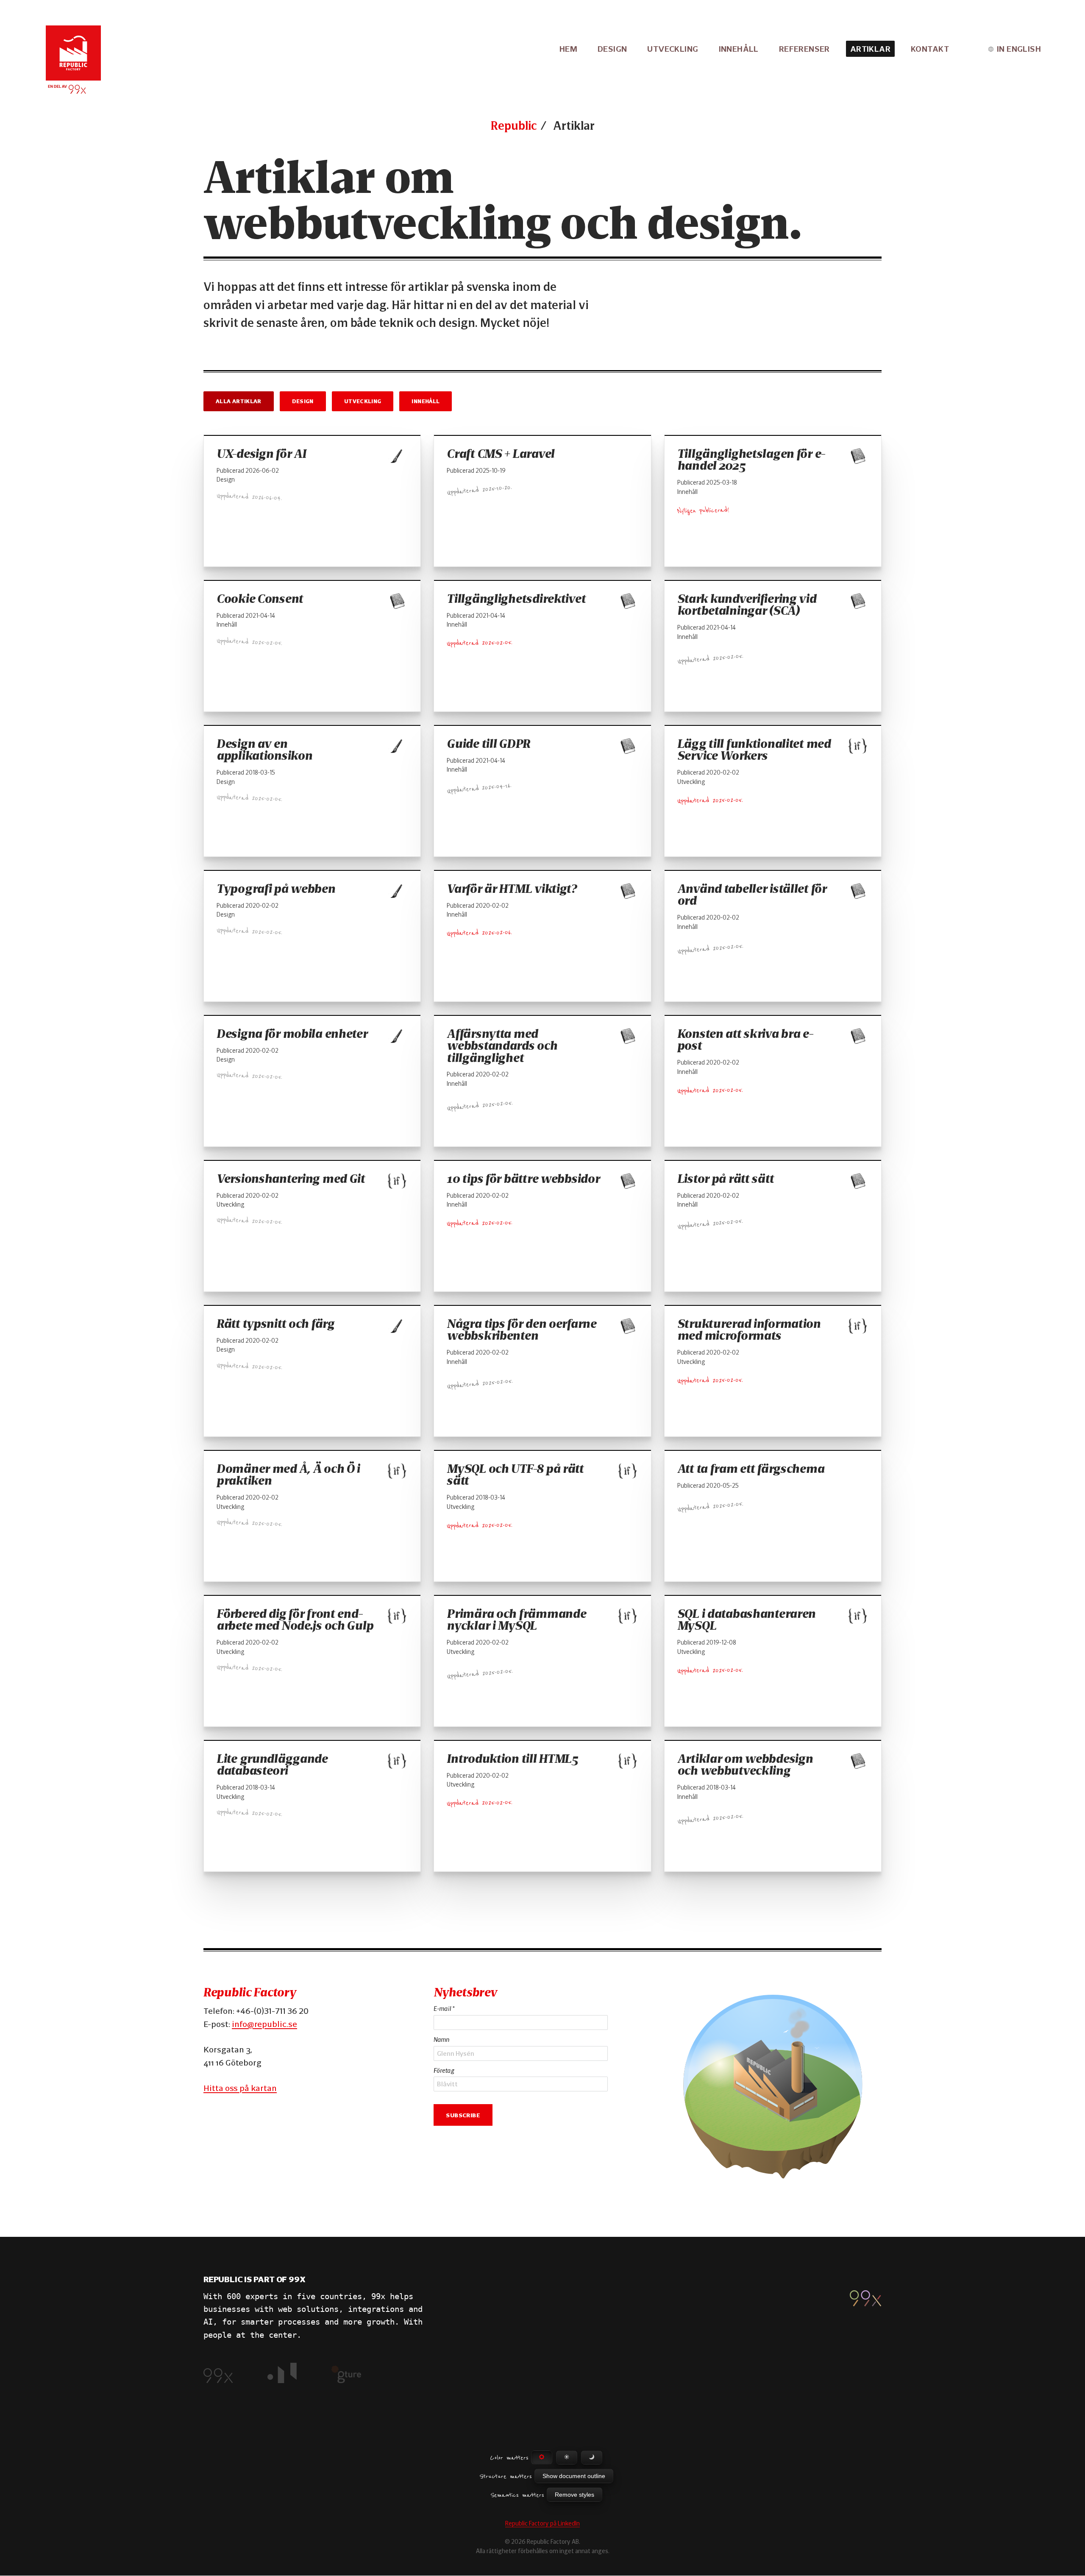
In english (1019, 49)
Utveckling (673, 49)
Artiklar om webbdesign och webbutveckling (745, 1765)
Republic (514, 125)
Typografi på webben (276, 889)
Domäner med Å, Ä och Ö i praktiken (288, 1475)
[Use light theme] (567, 2458)
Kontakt (930, 49)
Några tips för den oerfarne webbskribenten (521, 1330)
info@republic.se (264, 2024)
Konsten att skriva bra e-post (745, 1040)
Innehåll (739, 49)
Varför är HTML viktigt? (512, 889)
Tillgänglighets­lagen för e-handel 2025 (751, 460)
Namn (441, 2040)
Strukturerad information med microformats (749, 1330)
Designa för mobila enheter (292, 1034)
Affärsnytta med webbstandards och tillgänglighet (502, 1046)
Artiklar (870, 49)
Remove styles (574, 2495)
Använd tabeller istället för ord (752, 895)
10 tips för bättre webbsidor (523, 1179)
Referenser (804, 49)
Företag (444, 2071)
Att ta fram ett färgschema (751, 1469)
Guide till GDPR (488, 744)
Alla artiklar (239, 401)
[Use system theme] (542, 2458)
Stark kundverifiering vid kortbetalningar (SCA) (747, 605)
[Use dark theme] (592, 2458)
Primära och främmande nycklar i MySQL (516, 1620)
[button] (773, 2085)
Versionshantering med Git (291, 1179)
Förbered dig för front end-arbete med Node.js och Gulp (295, 1620)
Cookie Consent (260, 599)
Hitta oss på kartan (240, 2088)
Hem (568, 49)
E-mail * (444, 2009)
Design (612, 49)
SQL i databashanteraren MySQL (746, 1620)
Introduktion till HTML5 (512, 1759)
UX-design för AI (261, 454)
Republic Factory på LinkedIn (542, 2523)
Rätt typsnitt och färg (275, 1324)
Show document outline (574, 2476)
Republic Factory (250, 1992)
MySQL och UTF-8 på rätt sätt (515, 1475)
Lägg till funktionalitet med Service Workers (754, 750)
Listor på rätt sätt (726, 1179)
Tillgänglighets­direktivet (516, 599)
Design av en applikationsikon (264, 750)
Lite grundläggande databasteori (272, 1765)
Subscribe (463, 2114)
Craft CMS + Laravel (501, 454)
